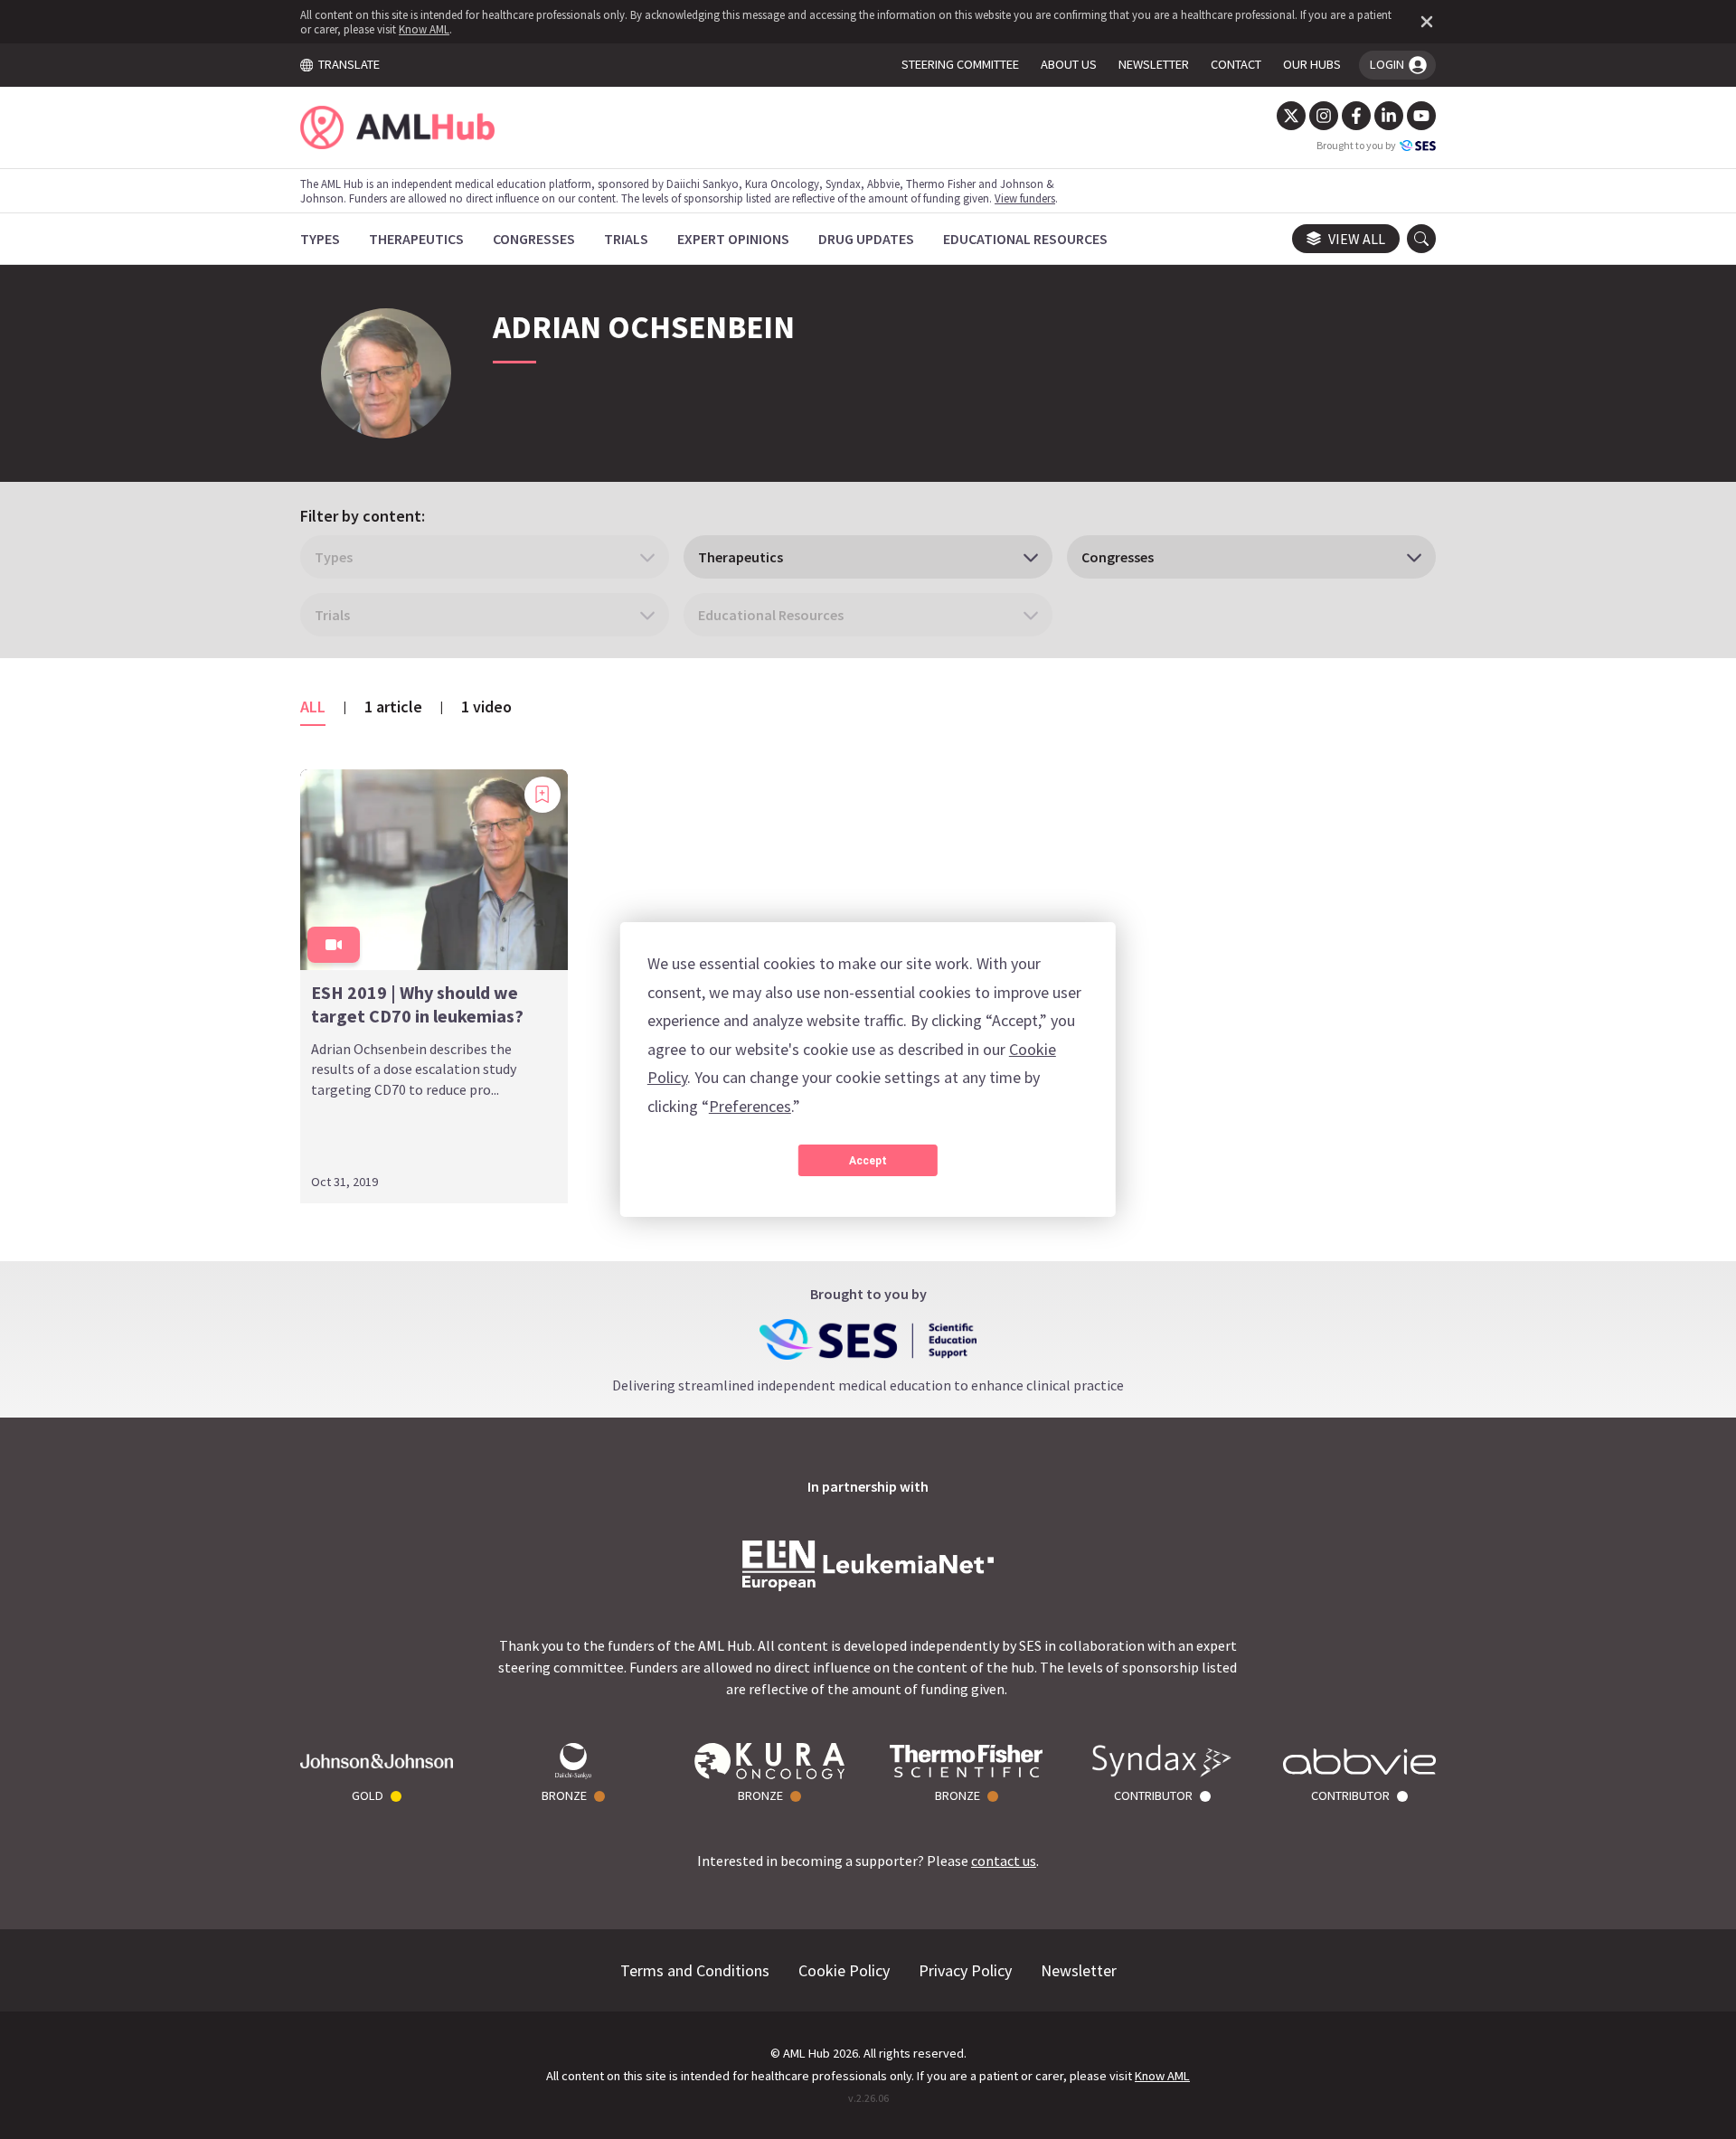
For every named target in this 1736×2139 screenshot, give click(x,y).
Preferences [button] (750, 1106)
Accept (868, 1161)
